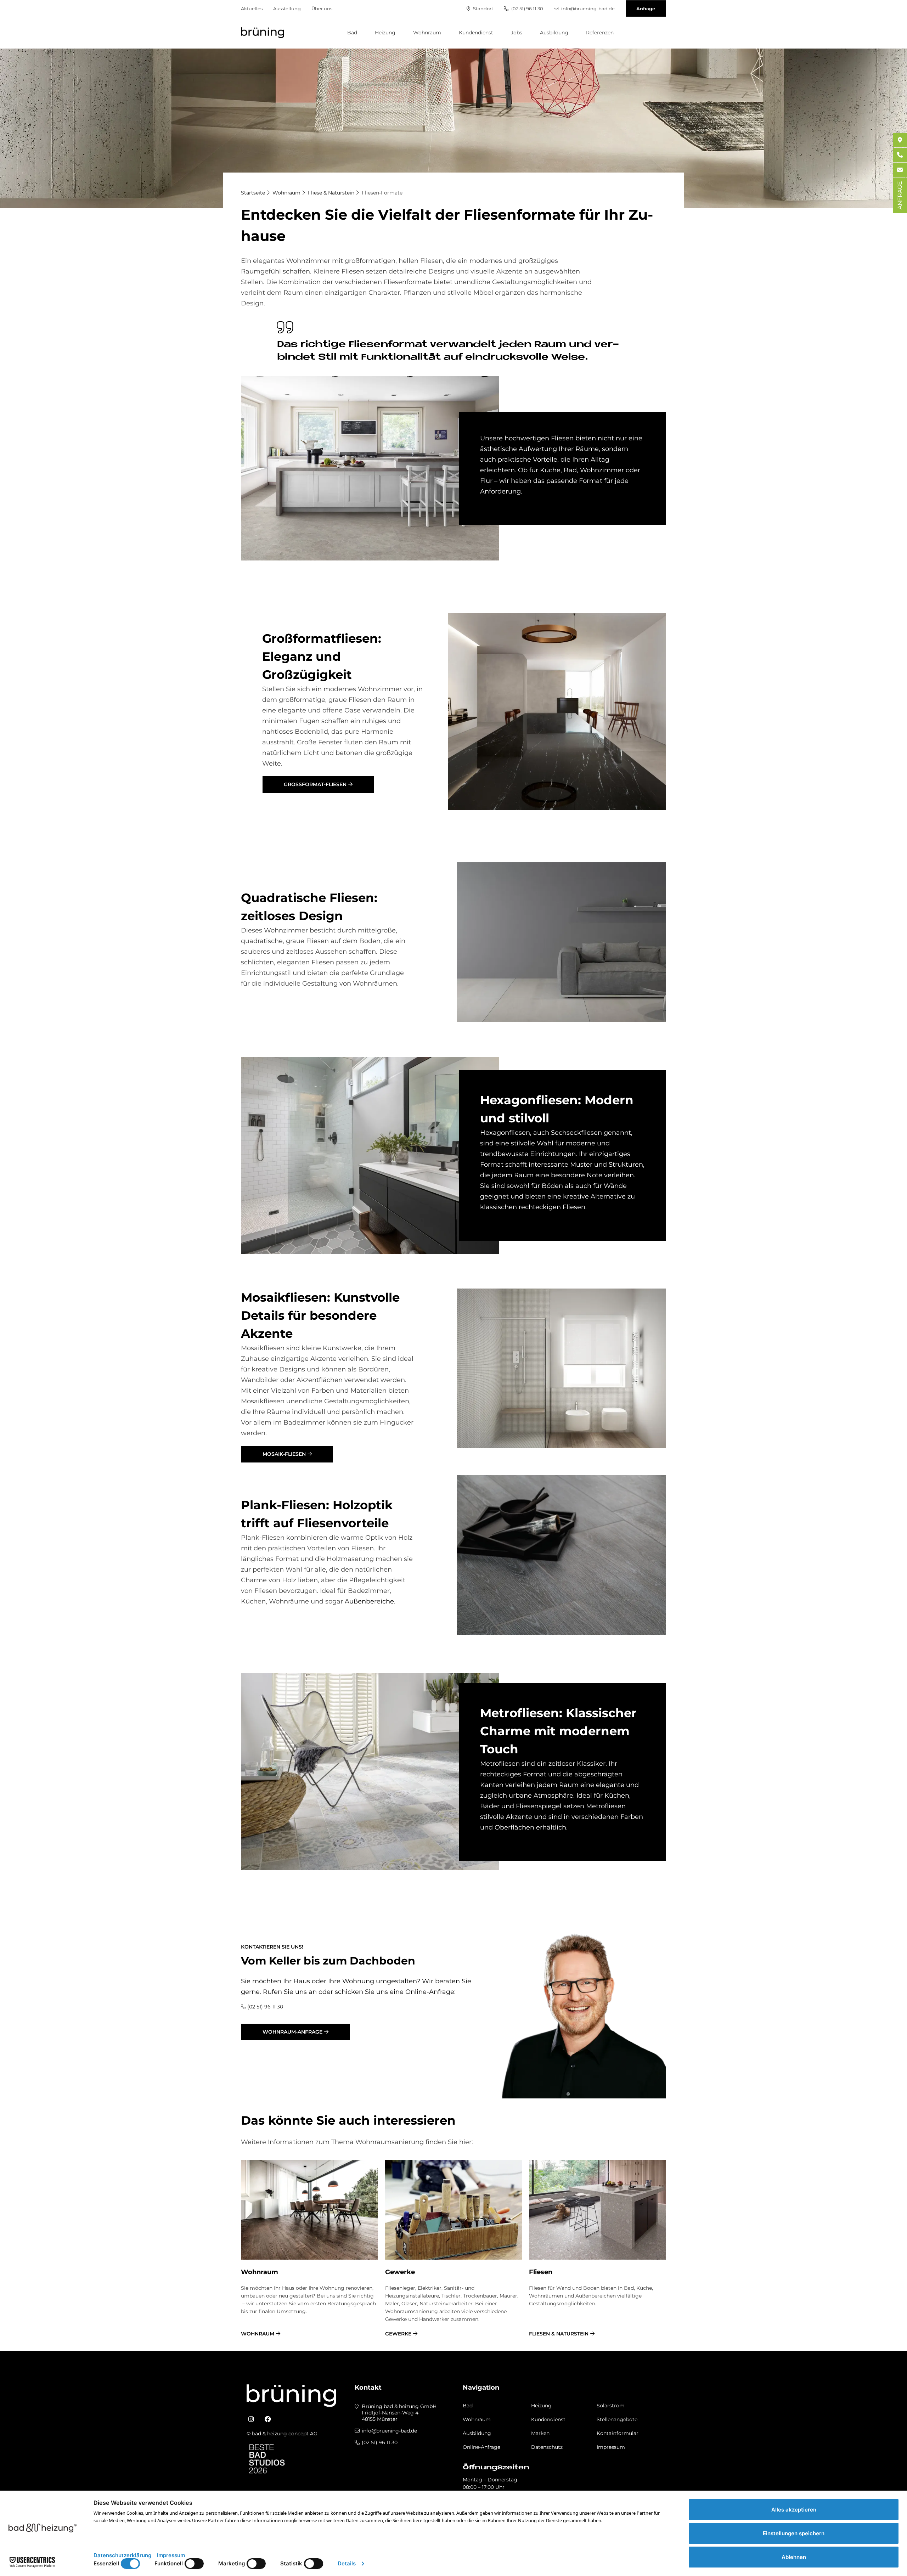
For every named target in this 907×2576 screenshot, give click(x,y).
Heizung (385, 33)
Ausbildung (554, 33)
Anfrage (646, 9)
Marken (540, 2433)
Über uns (322, 9)
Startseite (253, 193)
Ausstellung (287, 9)
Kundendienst (476, 33)
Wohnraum (427, 33)
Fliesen (541, 2272)
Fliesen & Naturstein (559, 2334)
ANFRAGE (900, 195)
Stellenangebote (617, 2419)
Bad (352, 33)
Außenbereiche (369, 1601)
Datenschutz (547, 2447)
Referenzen (600, 33)
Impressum (611, 2447)
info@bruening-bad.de (587, 9)
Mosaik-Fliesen (284, 1454)
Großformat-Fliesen (315, 784)
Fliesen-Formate (382, 193)
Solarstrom (611, 2406)
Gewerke (400, 2272)
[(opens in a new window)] (251, 2419)
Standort (483, 9)
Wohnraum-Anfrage (292, 2032)
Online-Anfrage (481, 2447)
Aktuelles (252, 9)
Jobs (517, 33)
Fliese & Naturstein (331, 193)
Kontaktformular (618, 2433)
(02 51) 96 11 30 (527, 9)
